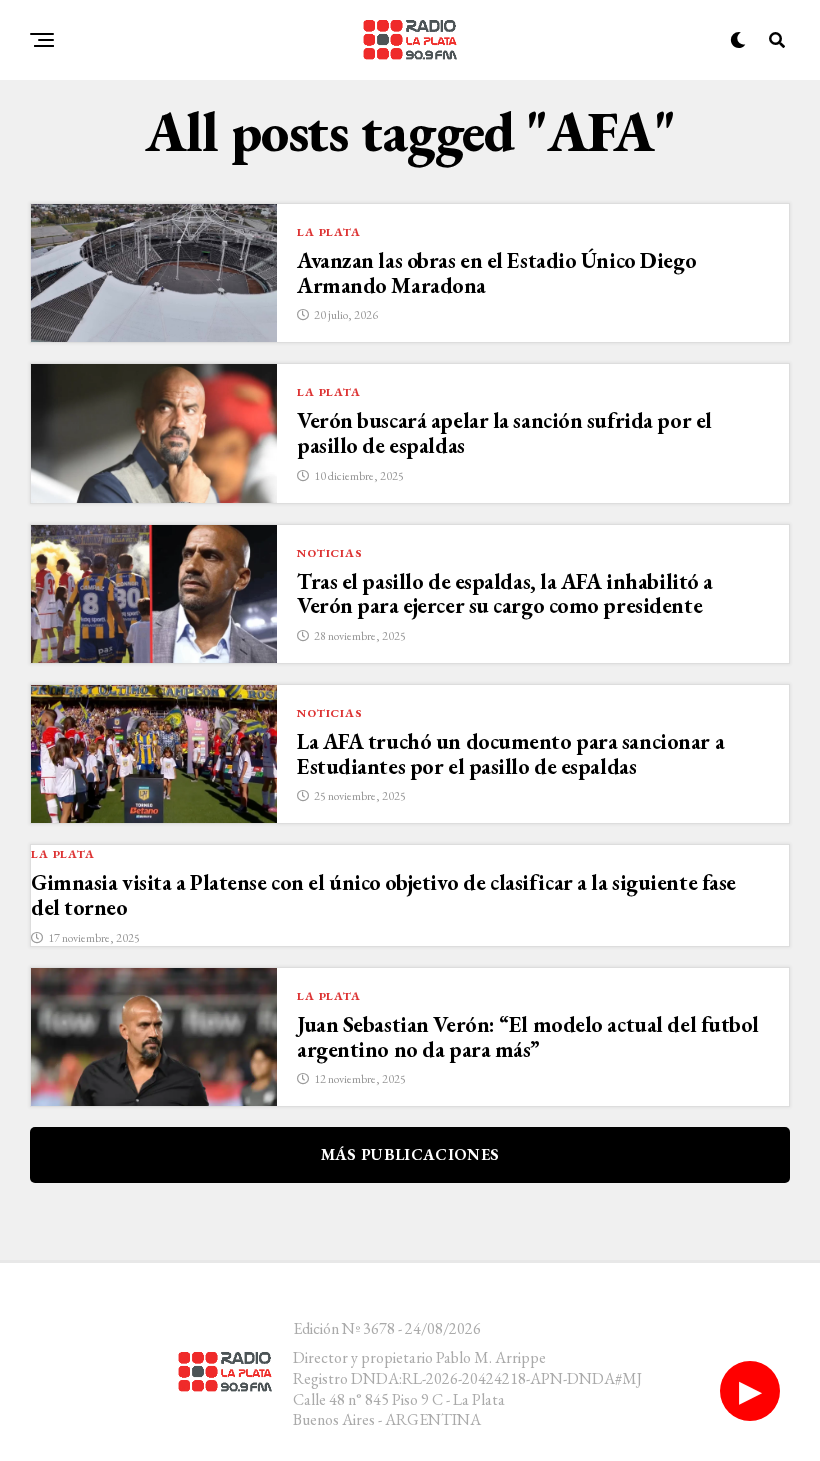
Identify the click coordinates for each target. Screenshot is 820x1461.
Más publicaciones (410, 1154)
